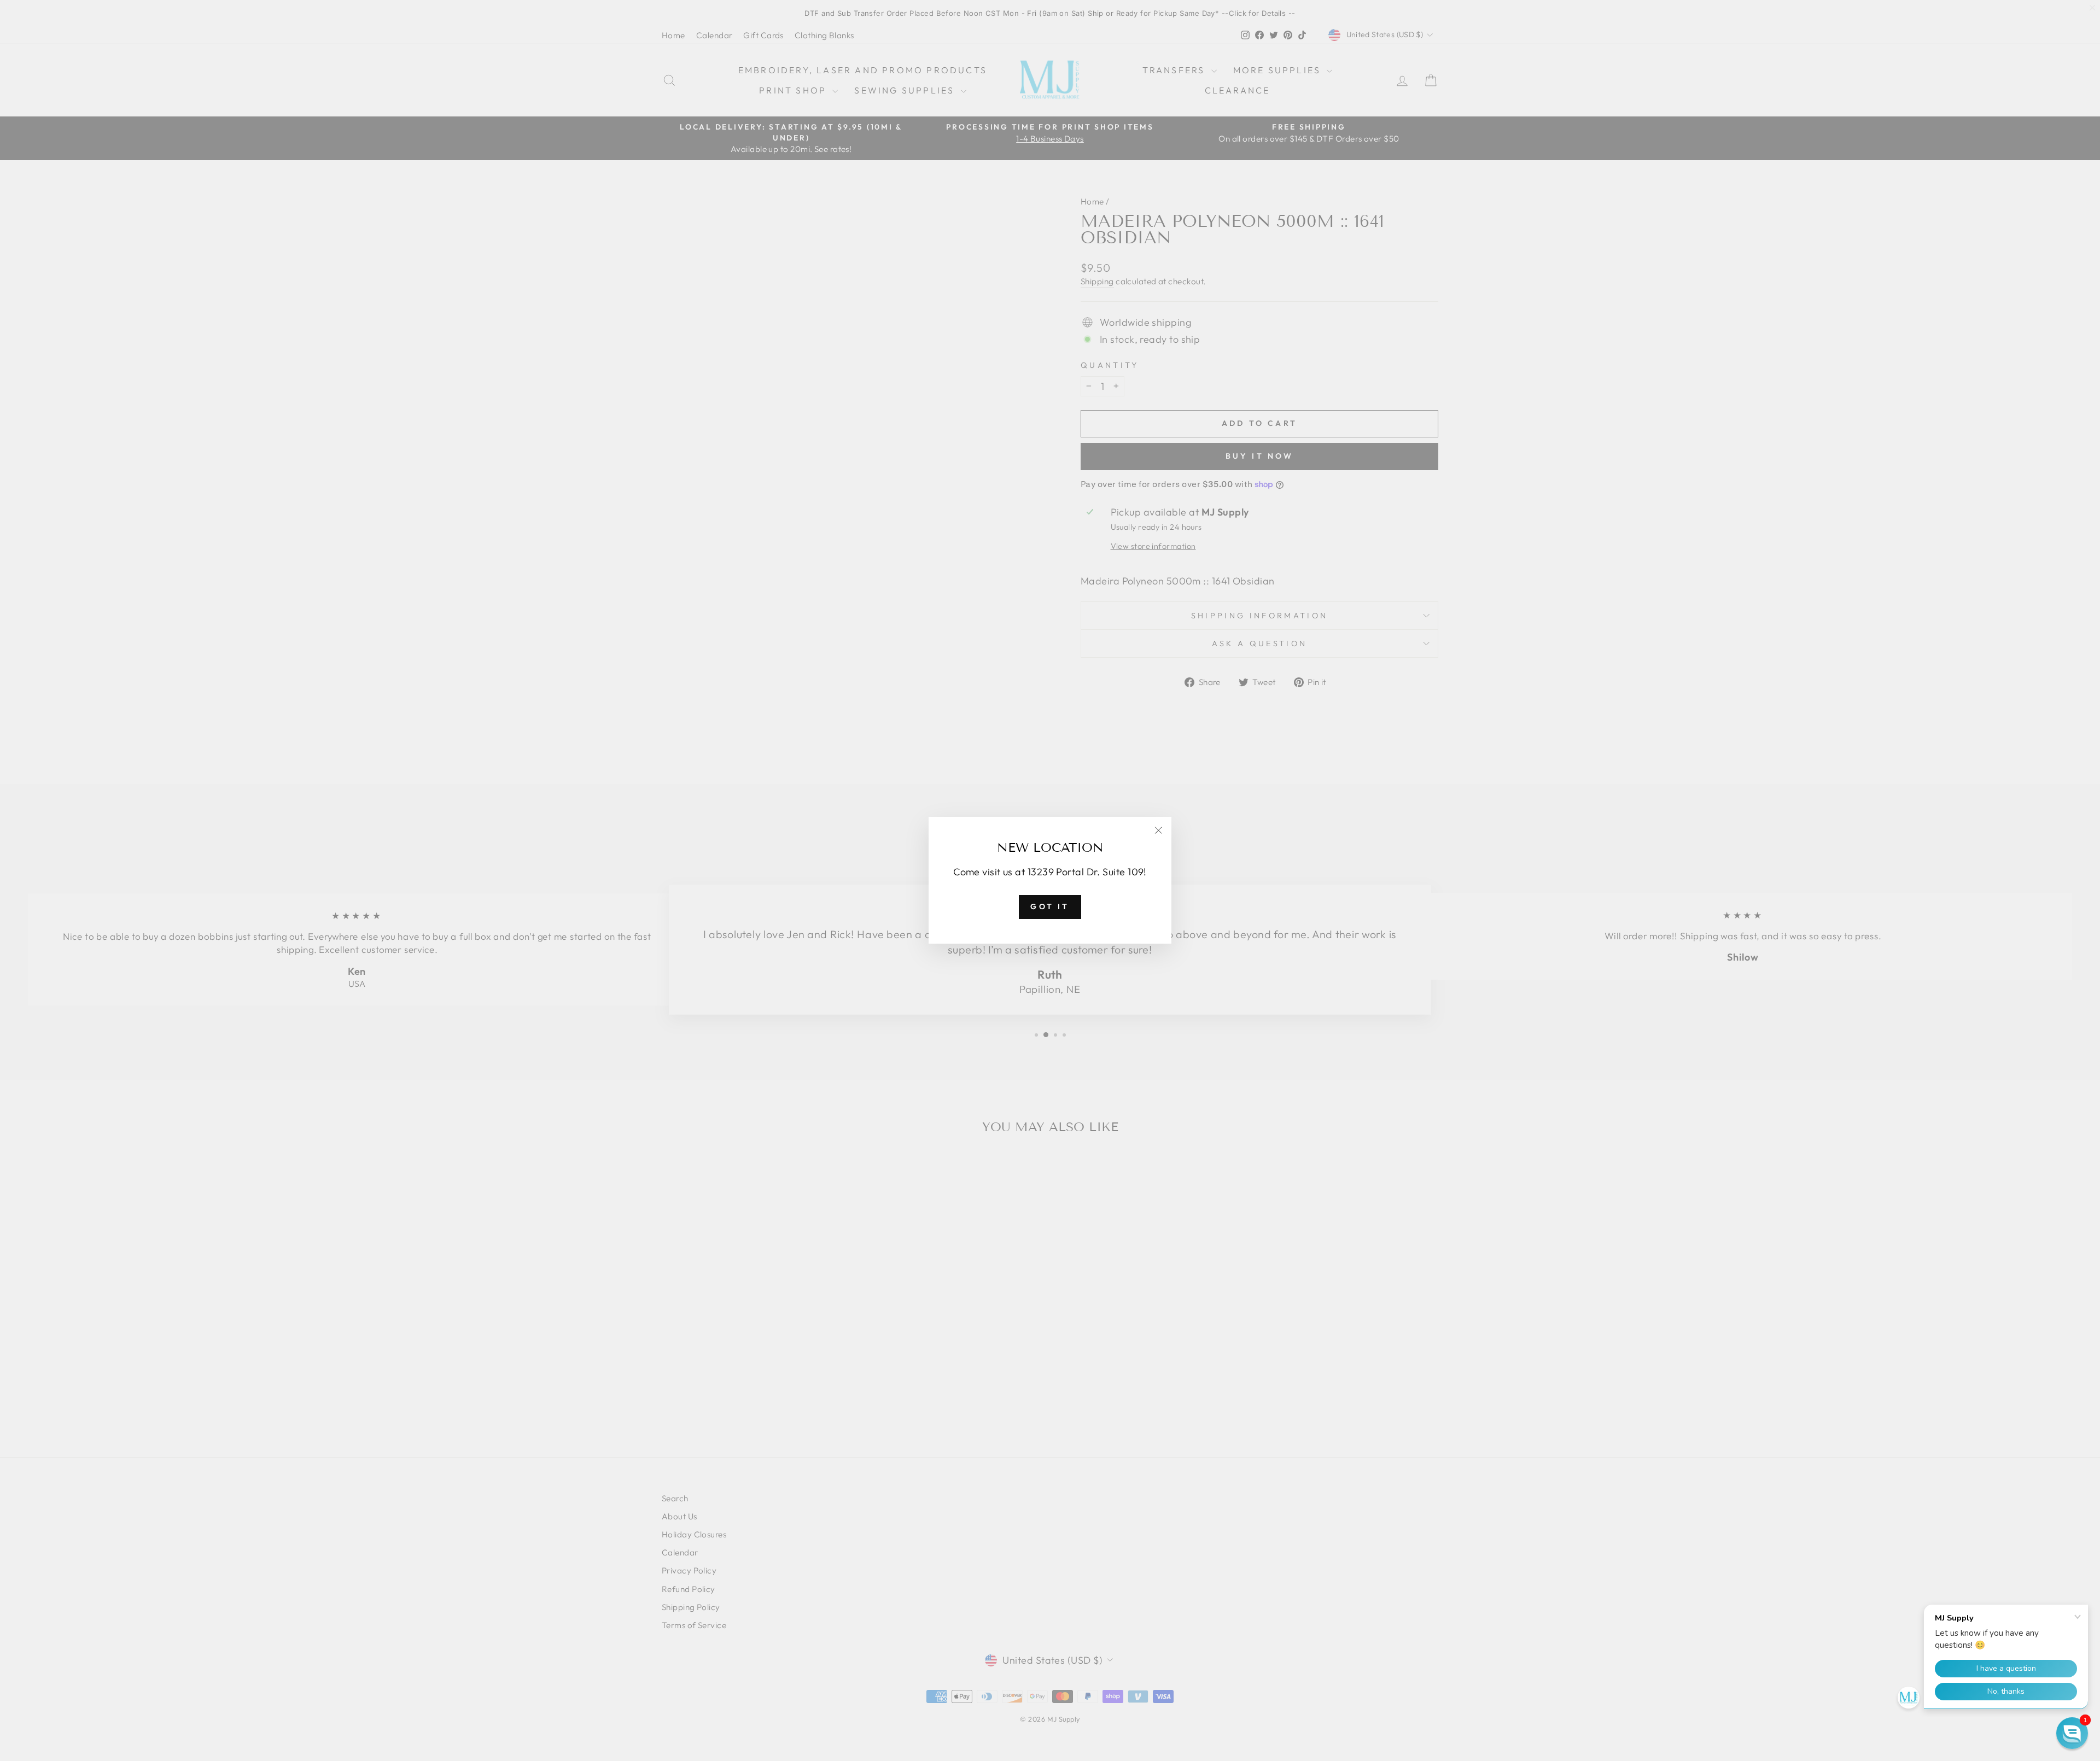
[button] (2072, 1733)
